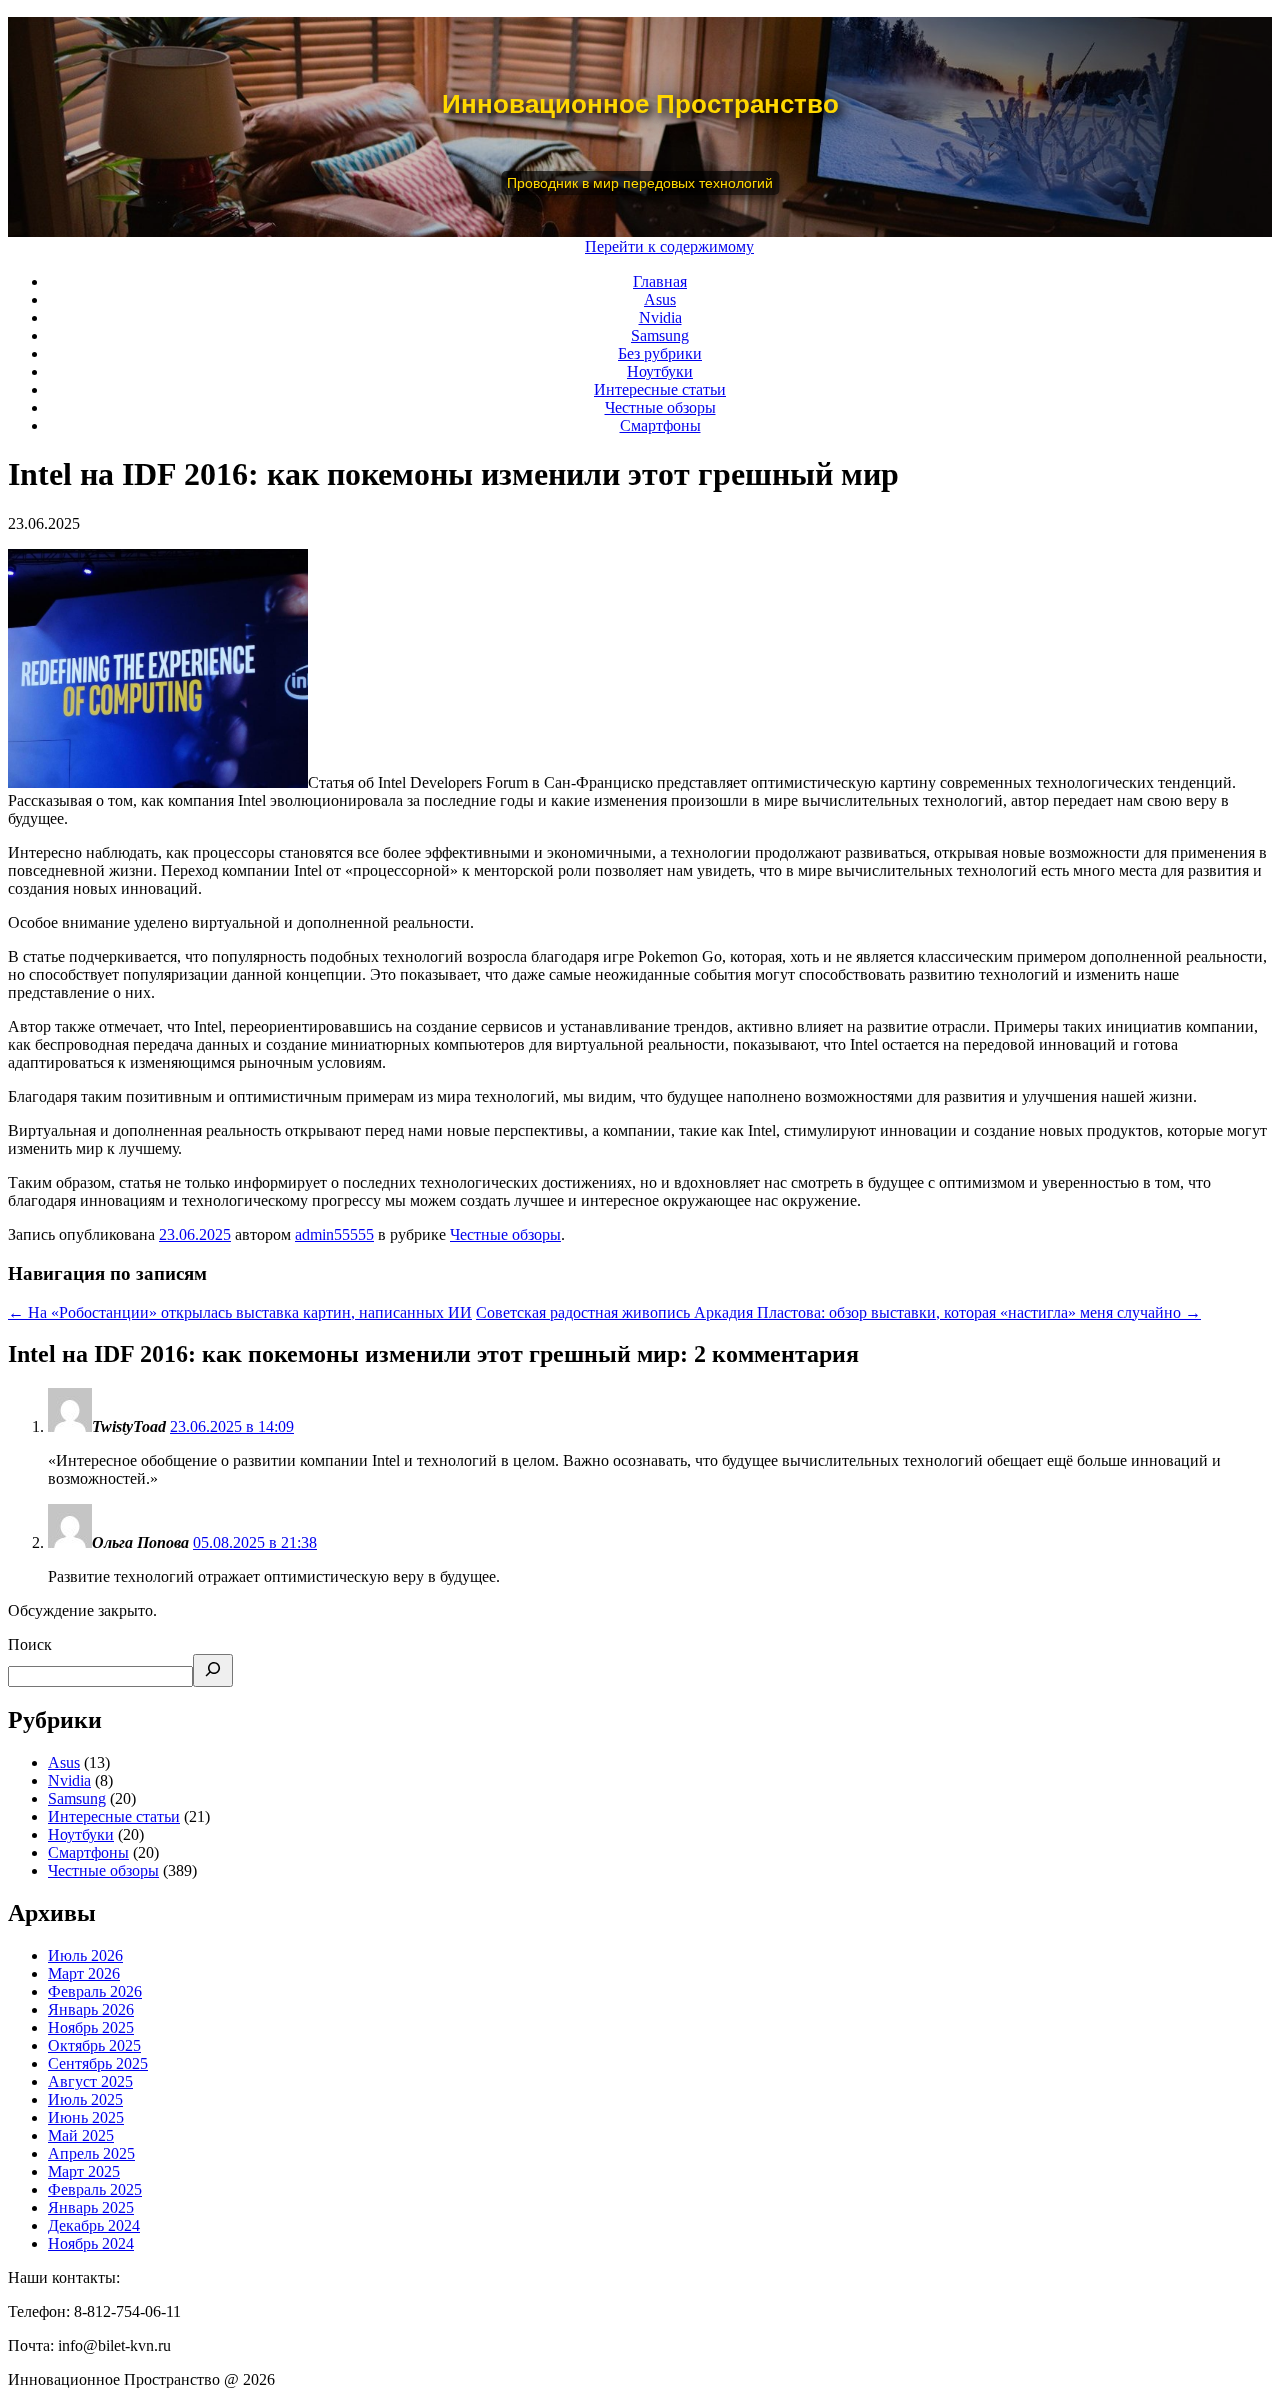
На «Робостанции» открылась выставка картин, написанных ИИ (240, 1312)
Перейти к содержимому (669, 246)
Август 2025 (90, 2081)
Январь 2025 (91, 2207)
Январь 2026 (91, 2009)
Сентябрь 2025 (98, 2063)
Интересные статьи (660, 389)
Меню (553, 246)
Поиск (30, 1644)
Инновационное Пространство (640, 104)
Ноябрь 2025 (91, 2027)
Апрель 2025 (91, 2153)
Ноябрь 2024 (91, 2243)
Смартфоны (660, 425)
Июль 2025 (85, 2099)
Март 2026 (84, 1973)
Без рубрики (660, 353)
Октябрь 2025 (94, 2045)
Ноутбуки (660, 371)
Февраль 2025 (95, 2189)
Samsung (660, 335)
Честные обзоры (660, 407)
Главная (660, 281)
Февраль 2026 (95, 1991)
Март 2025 (84, 2171)
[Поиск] (213, 1670)
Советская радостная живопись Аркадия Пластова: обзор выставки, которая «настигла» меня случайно (838, 1312)
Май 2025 (81, 2135)
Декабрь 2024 (94, 2225)
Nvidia (660, 317)
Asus (660, 299)
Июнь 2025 (86, 2117)
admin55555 (334, 1234)
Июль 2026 (85, 1955)
